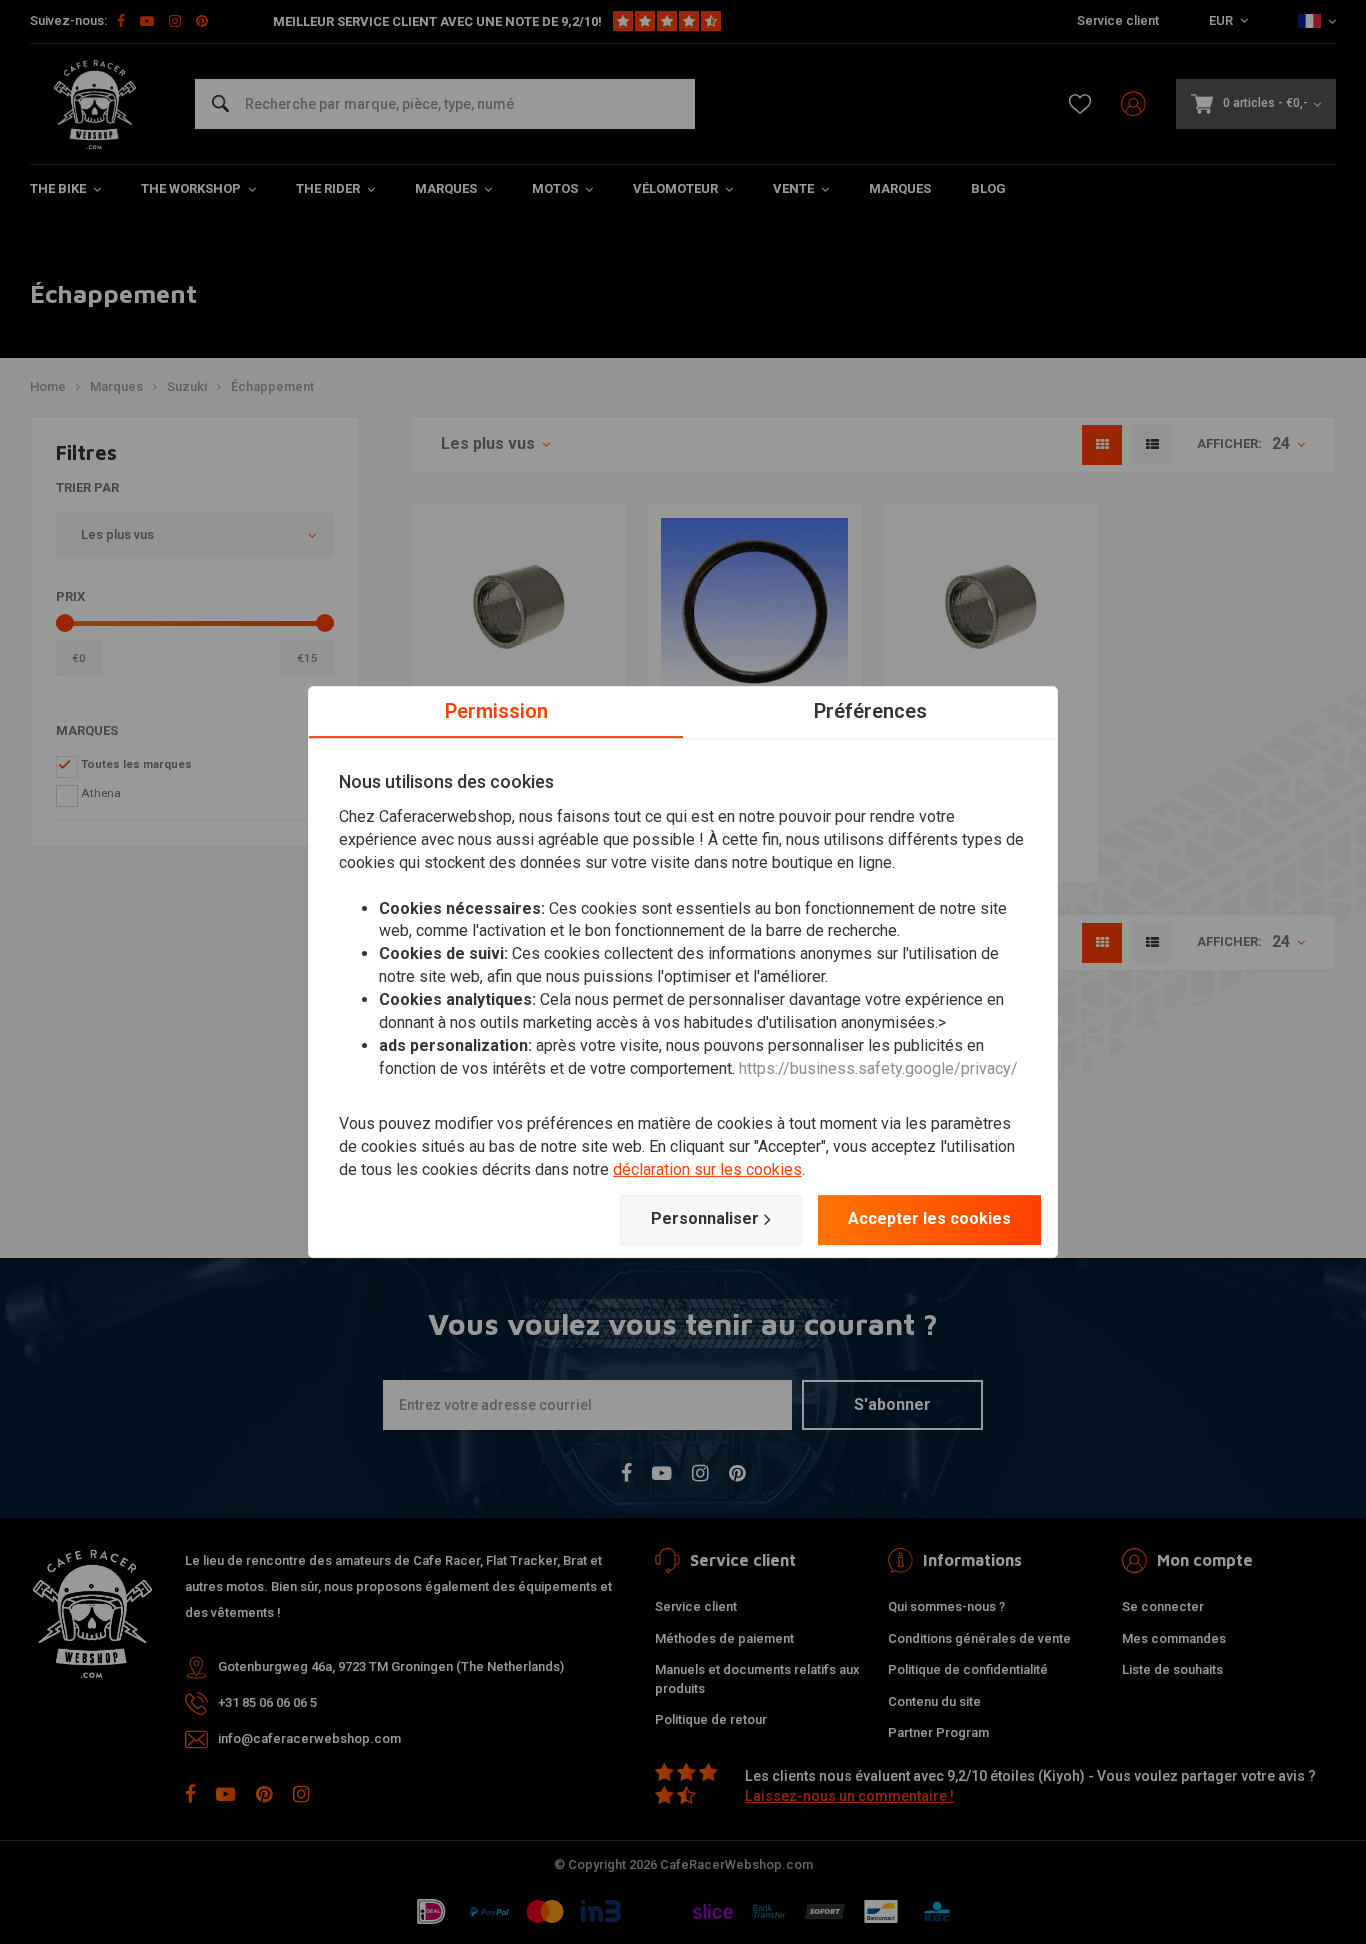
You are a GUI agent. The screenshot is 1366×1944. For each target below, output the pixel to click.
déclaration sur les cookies (707, 1169)
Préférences (870, 711)
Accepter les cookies (929, 1218)
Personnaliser (705, 1218)
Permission (496, 711)
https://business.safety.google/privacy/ (878, 1068)
